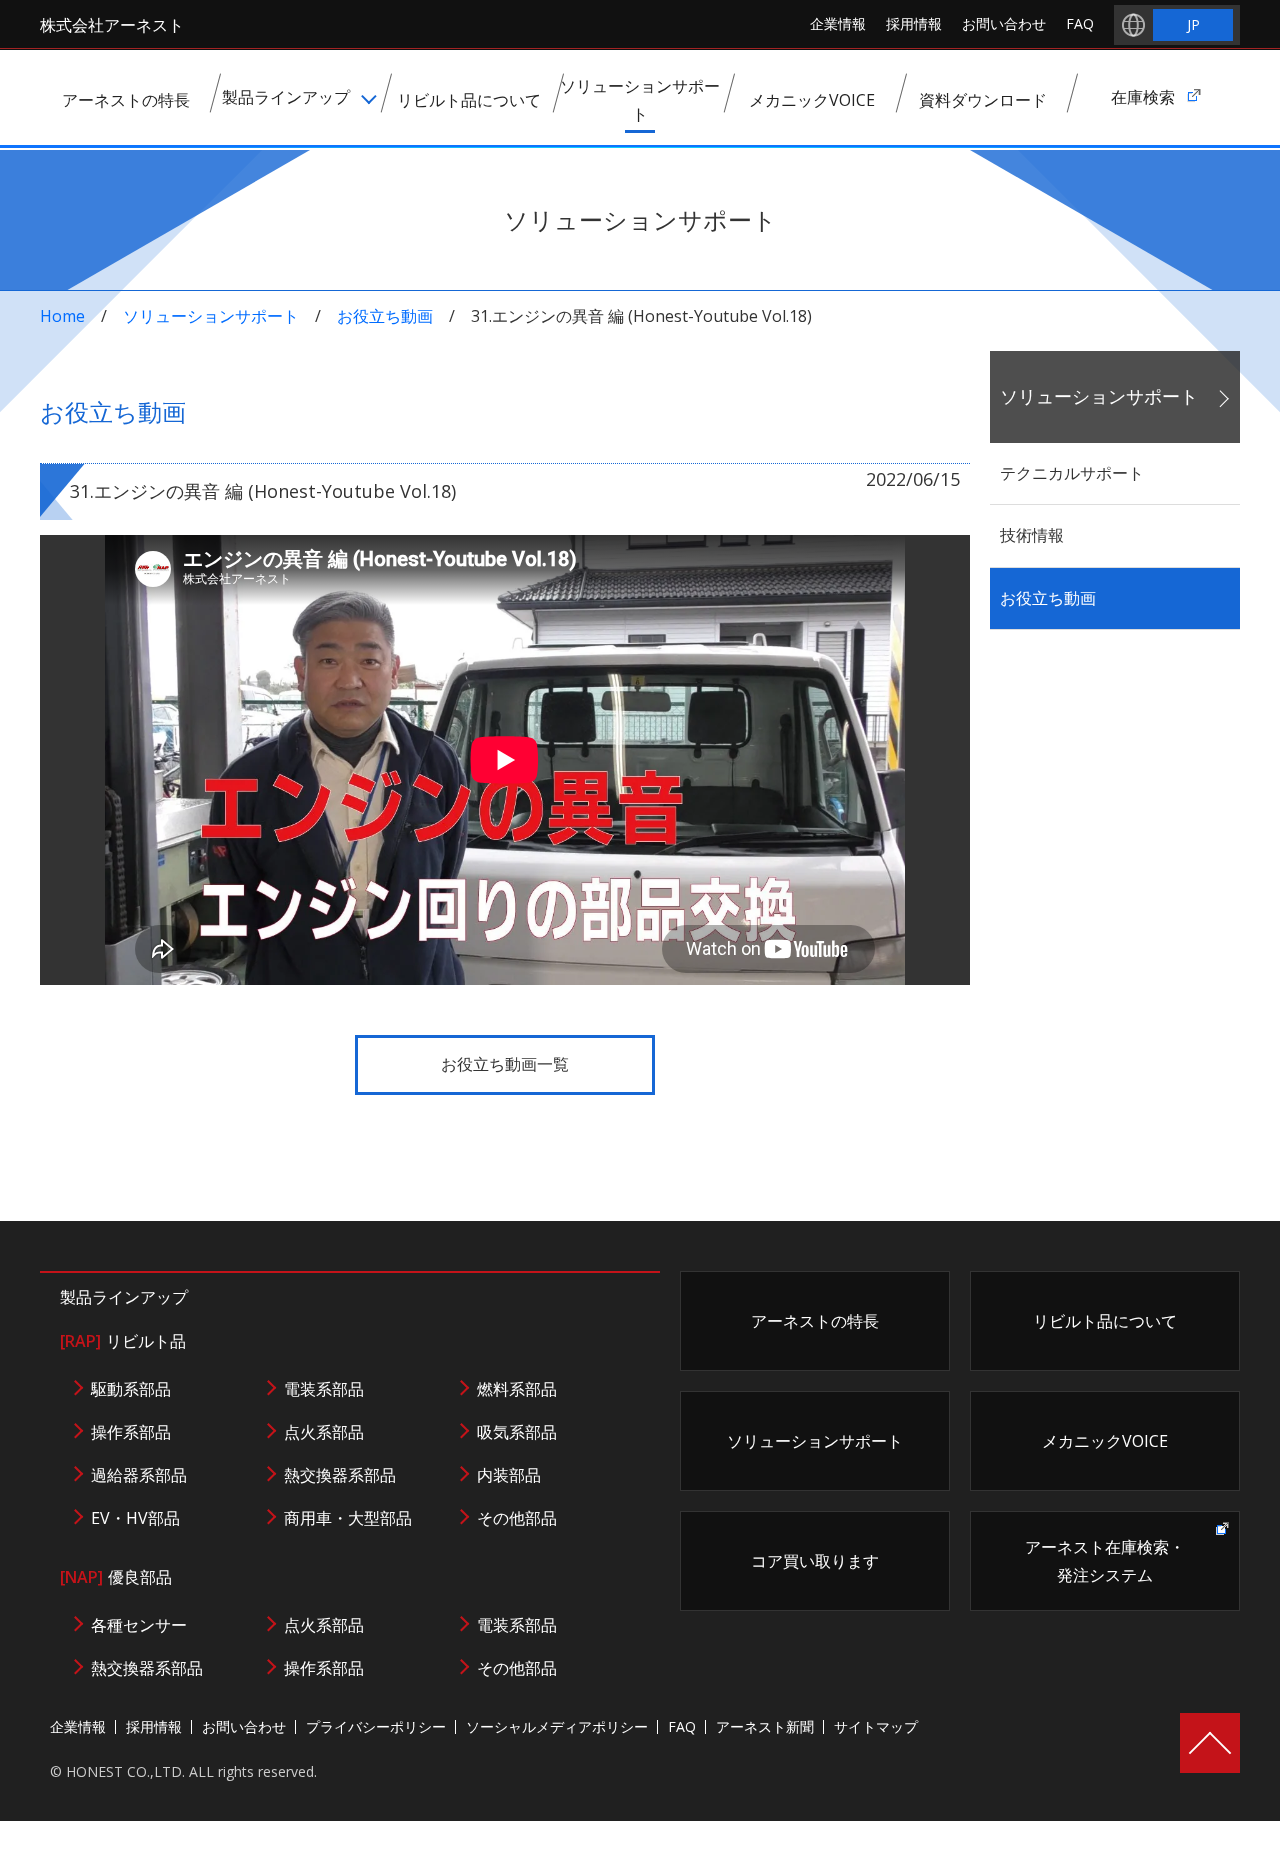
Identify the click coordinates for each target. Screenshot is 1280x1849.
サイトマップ (876, 1726)
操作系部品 (131, 1432)
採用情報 (914, 23)
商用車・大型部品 (348, 1518)
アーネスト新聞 (765, 1726)
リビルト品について (1105, 1321)
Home (62, 316)
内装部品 (509, 1475)
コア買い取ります (815, 1561)
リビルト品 (123, 1341)
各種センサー (139, 1625)
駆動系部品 (131, 1389)
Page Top (1210, 1743)
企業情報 (838, 23)
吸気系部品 (517, 1432)
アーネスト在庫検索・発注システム (1105, 1561)
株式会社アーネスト (112, 25)
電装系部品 (324, 1389)
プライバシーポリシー (376, 1726)
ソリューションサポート (211, 316)
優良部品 (116, 1577)
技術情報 (1032, 535)
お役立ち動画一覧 (505, 1064)
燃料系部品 (517, 1389)
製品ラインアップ (124, 1297)
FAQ (1080, 23)
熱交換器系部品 (340, 1475)
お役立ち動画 (385, 316)
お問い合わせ (1004, 23)
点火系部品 (324, 1432)
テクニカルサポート (1072, 473)
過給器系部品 (139, 1475)
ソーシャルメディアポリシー (557, 1726)
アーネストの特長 (815, 1321)
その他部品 (517, 1518)
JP (1193, 24)
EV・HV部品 (135, 1518)
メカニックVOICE (1105, 1441)
